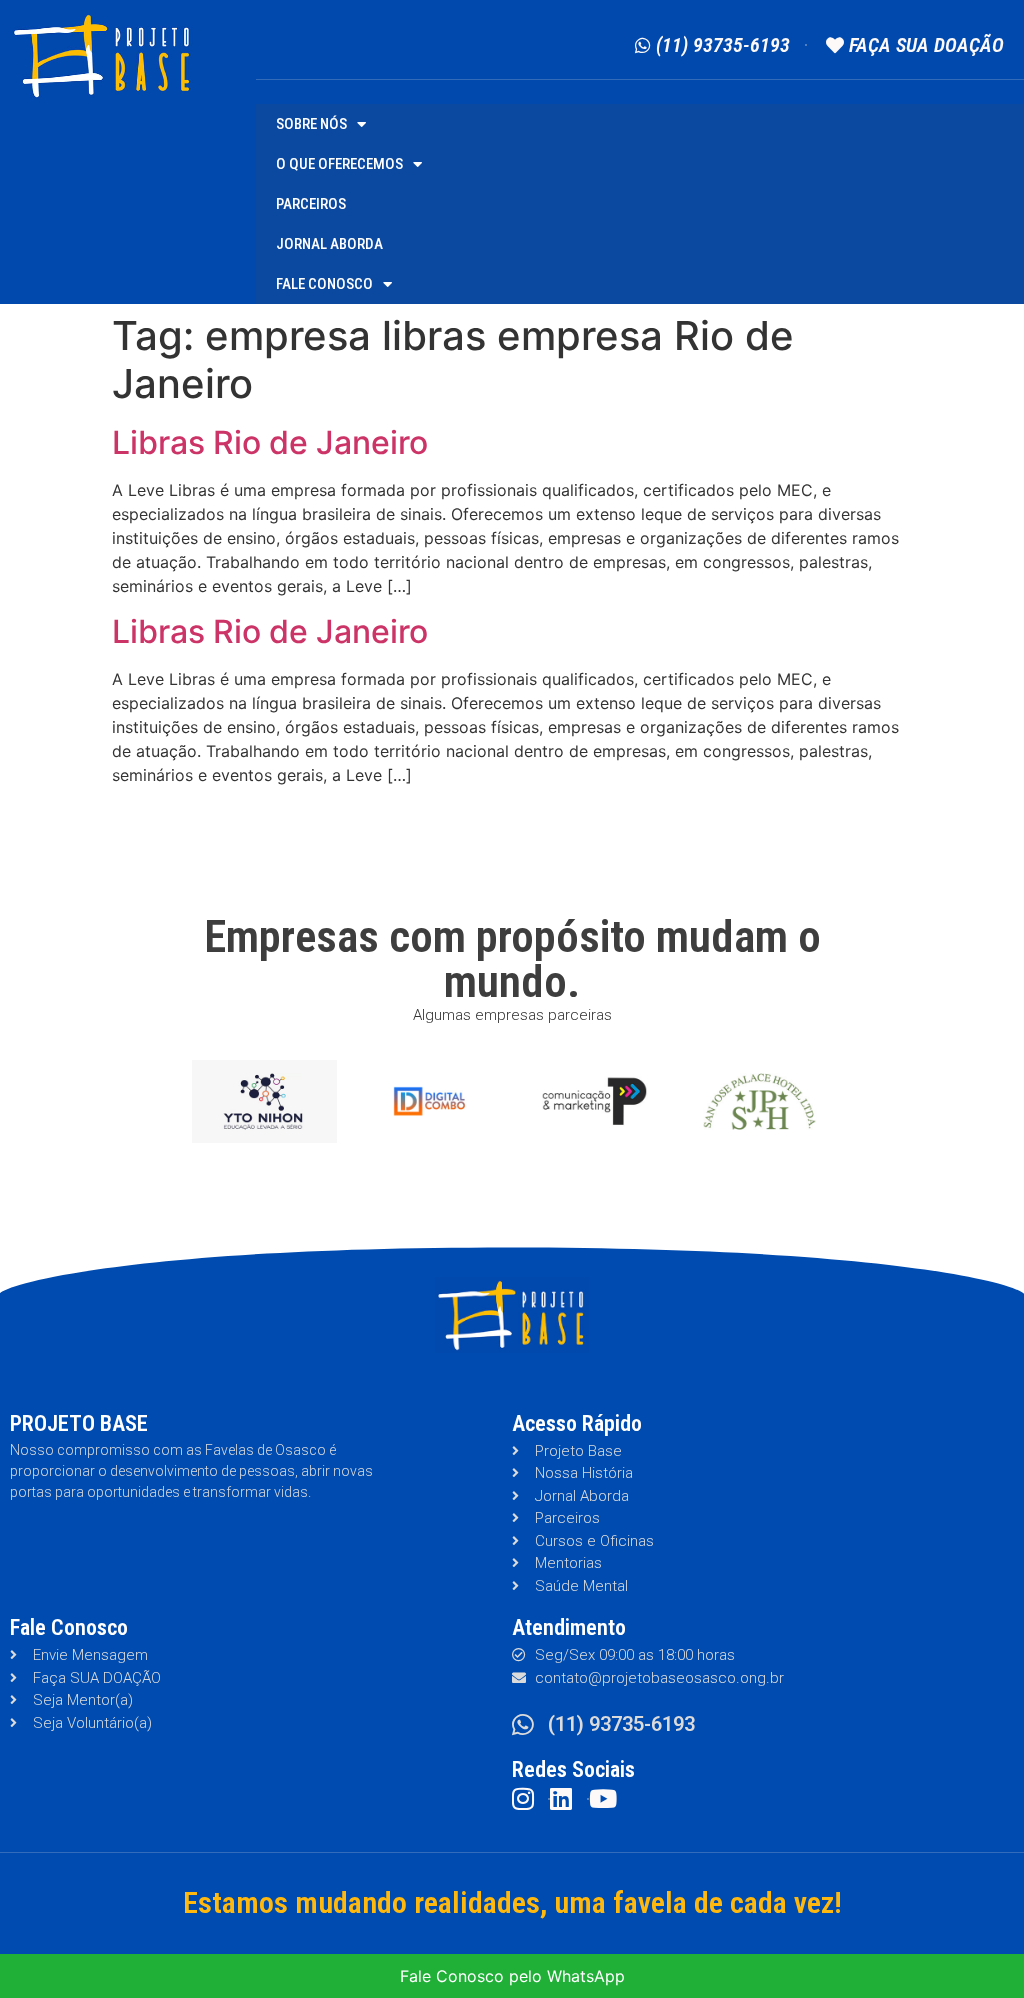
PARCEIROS (311, 204)
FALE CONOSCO (324, 284)
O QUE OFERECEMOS (339, 164)
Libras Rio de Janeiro (270, 442)
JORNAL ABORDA (329, 244)
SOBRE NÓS (311, 124)
